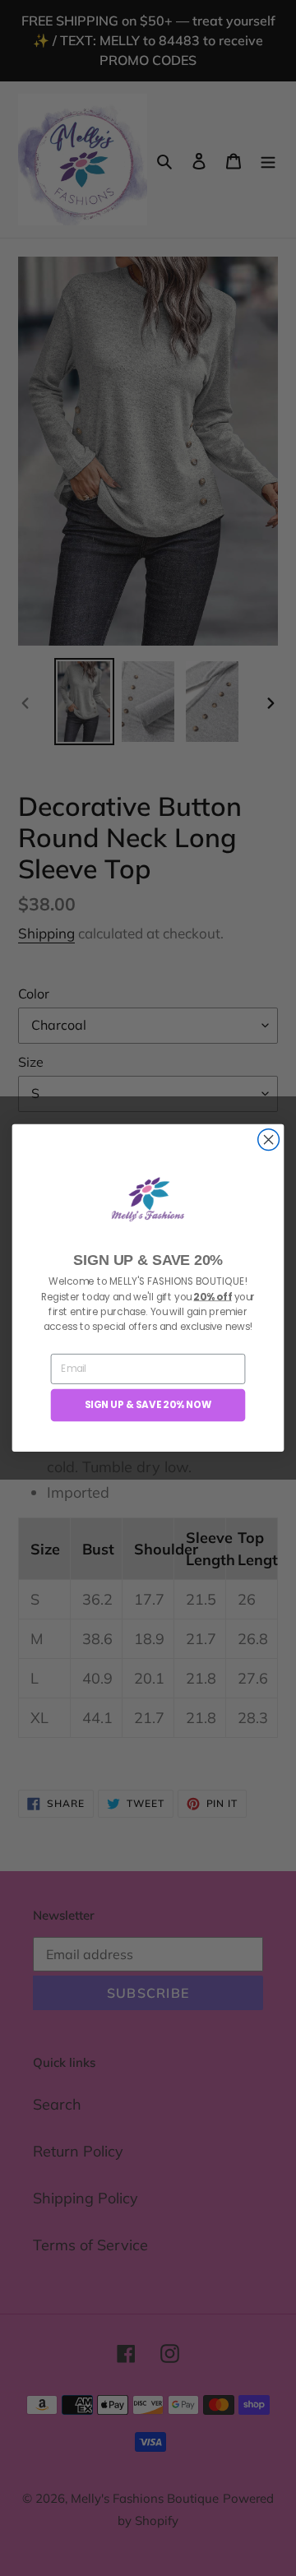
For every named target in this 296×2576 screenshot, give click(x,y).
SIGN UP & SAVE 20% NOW (148, 1405)
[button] (148, 1200)
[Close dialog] (269, 1140)
